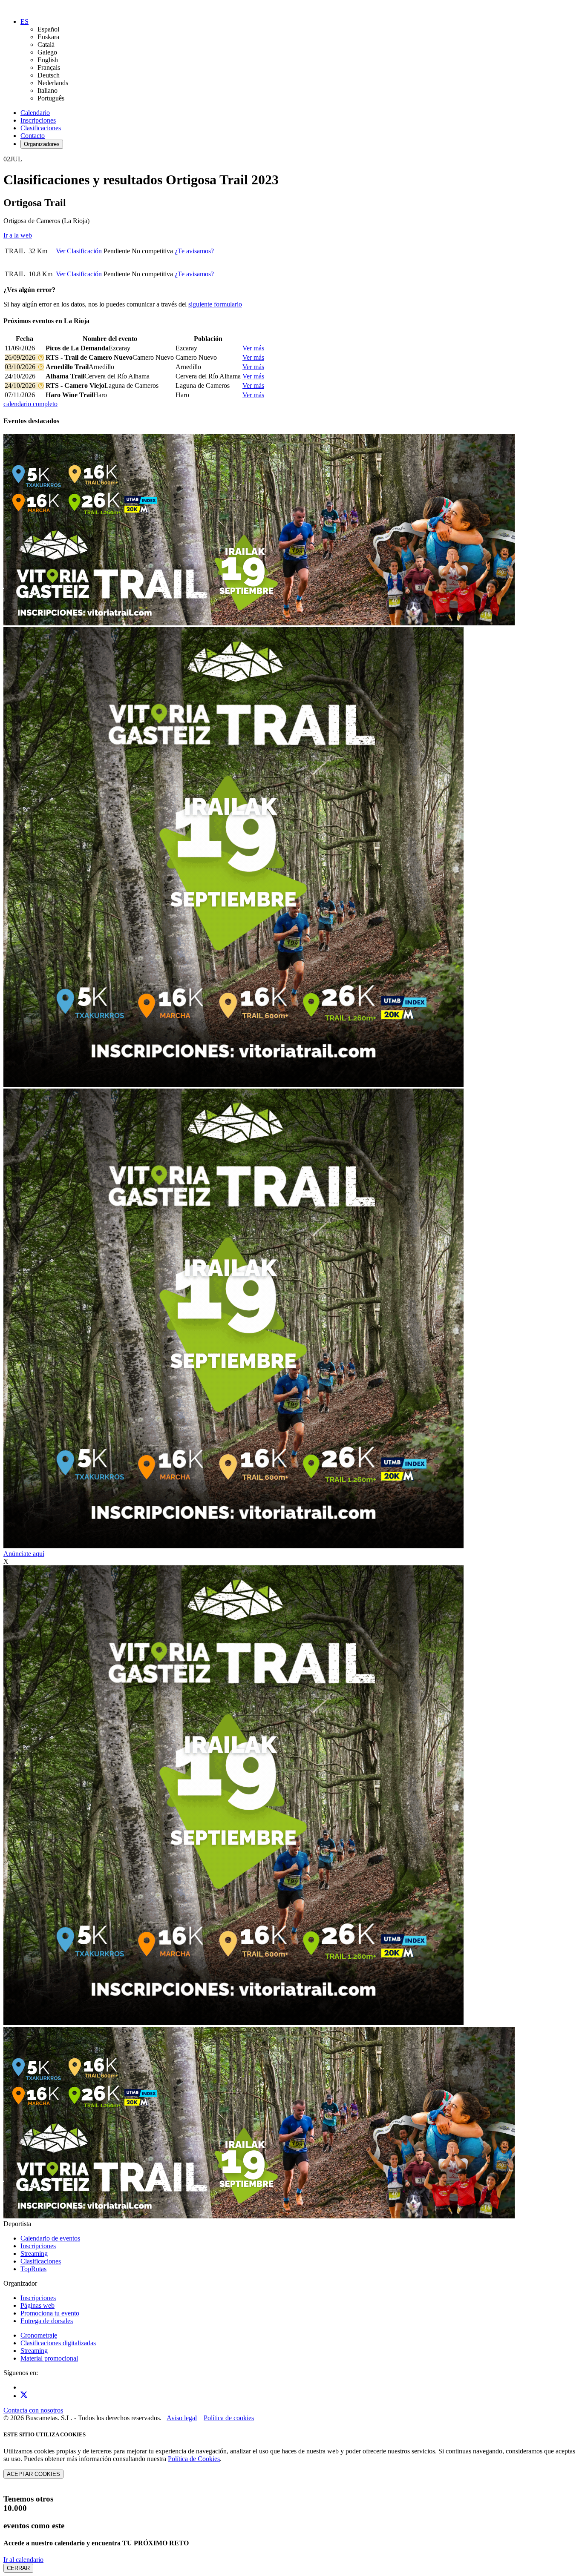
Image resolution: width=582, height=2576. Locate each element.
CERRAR (18, 2568)
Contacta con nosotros (33, 2410)
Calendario (35, 113)
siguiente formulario (215, 304)
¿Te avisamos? (194, 251)
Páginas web (37, 2305)
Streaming (34, 2254)
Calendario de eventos (50, 2238)
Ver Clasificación (79, 251)
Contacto (33, 136)
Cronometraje (39, 2335)
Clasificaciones (41, 128)
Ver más (253, 348)
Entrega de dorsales (47, 2321)
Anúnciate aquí (24, 1554)
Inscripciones (38, 120)
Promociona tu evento (50, 2313)
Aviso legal (182, 2418)
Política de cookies (229, 2418)
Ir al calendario (23, 2560)
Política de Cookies (194, 2459)
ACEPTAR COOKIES (33, 2474)
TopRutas (33, 2269)
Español (48, 29)
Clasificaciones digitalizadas (58, 2343)
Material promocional (49, 2358)
